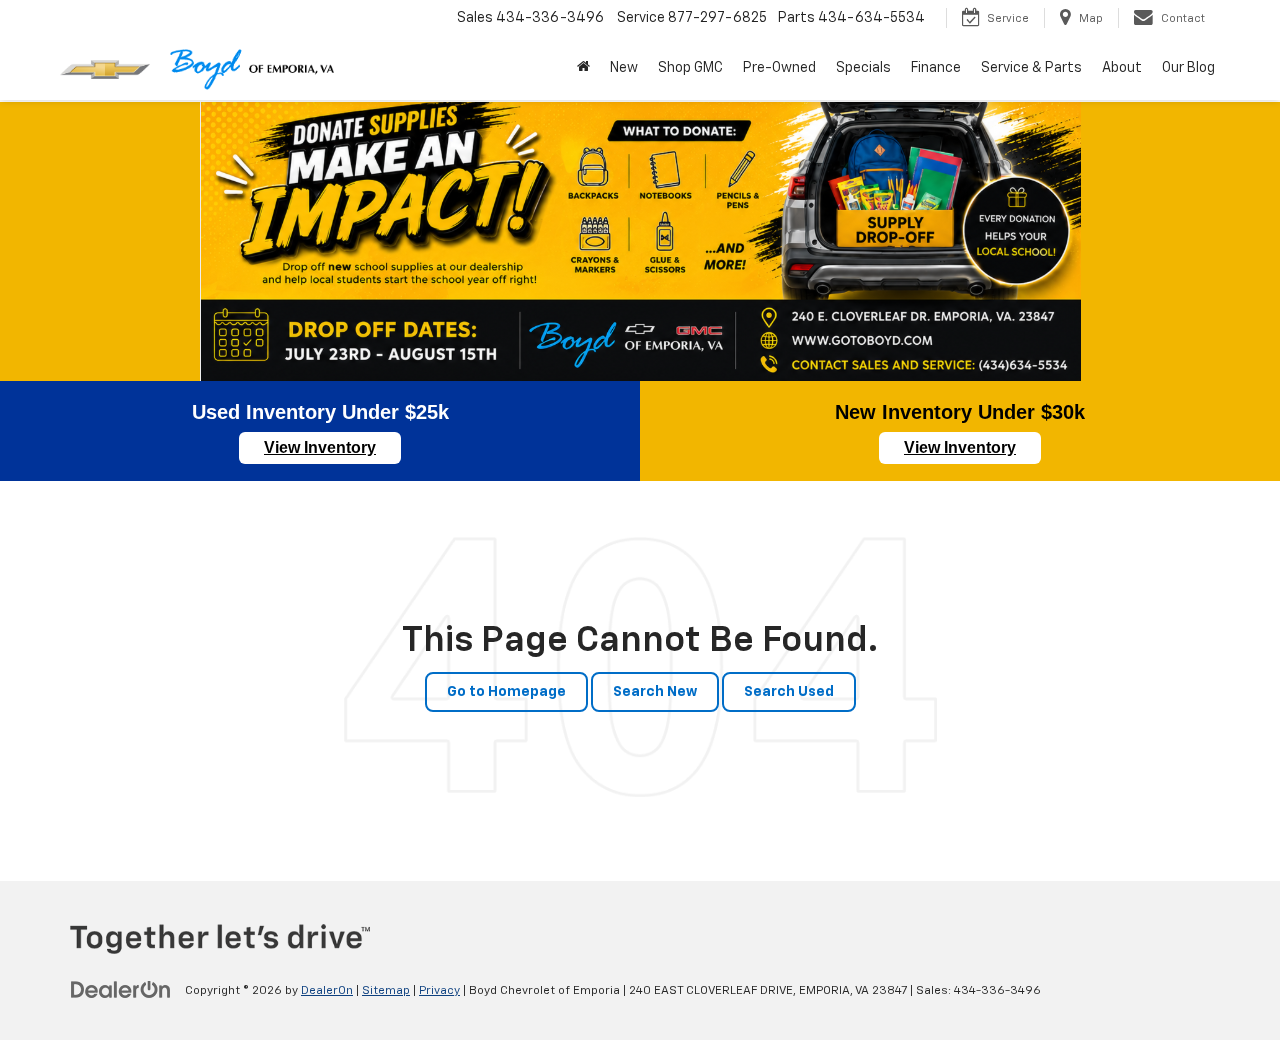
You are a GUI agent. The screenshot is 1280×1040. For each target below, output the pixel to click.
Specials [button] (863, 68)
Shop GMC (690, 68)
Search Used (789, 692)
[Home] (583, 68)
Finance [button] (936, 68)
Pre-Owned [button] (779, 68)
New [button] (624, 68)
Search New (655, 692)
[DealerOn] (121, 990)
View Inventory (320, 447)
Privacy (439, 991)
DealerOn (327, 991)
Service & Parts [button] (1031, 68)
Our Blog (1188, 68)
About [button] (1122, 68)
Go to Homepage (506, 692)
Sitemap (386, 991)
